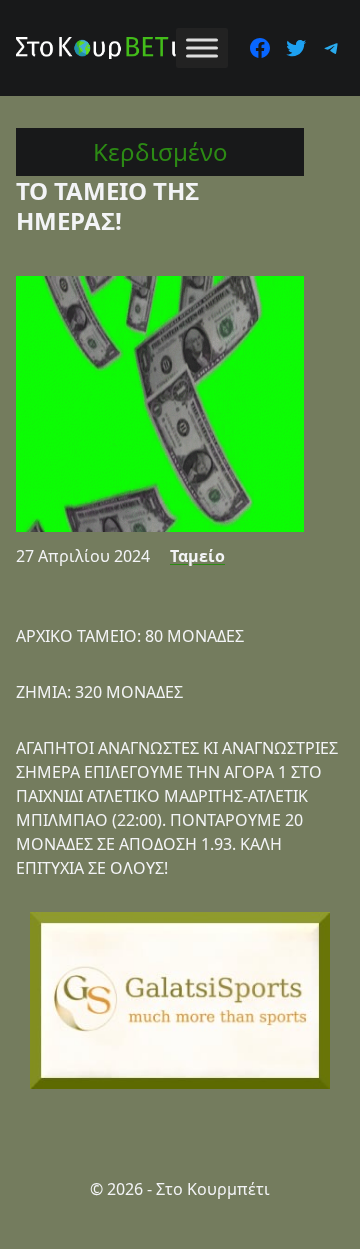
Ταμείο (197, 556)
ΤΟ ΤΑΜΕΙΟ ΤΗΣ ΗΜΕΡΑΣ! (107, 205)
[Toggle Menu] (202, 47)
